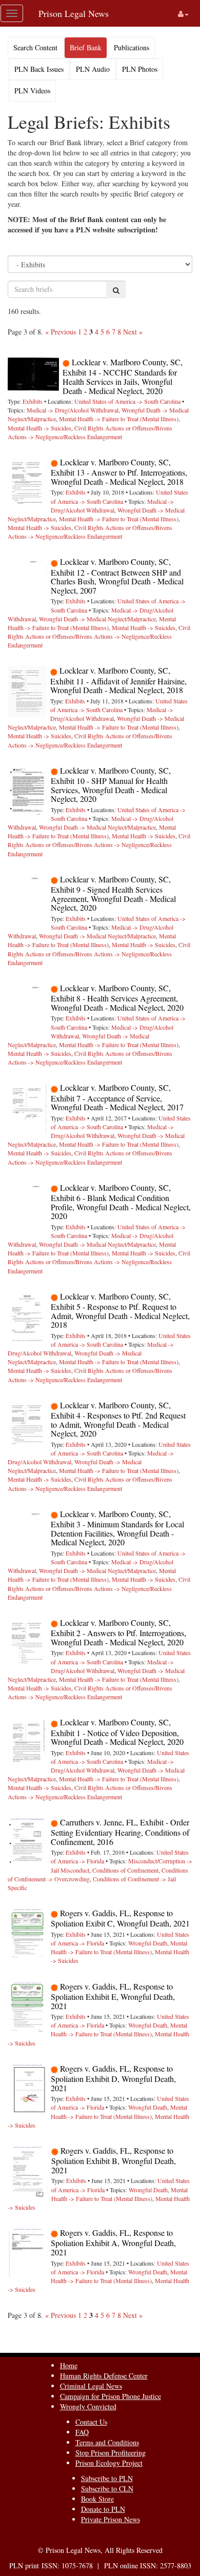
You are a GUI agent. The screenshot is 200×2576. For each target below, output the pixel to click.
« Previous (61, 332)
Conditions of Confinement (125, 1870)
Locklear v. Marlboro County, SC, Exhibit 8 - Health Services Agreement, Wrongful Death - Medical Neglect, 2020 (117, 998)
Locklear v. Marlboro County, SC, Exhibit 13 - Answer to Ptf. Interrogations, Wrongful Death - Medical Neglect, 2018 (119, 472)
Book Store (97, 2499)
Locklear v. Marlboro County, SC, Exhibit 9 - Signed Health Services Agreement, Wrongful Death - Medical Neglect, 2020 (113, 893)
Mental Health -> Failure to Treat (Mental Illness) (119, 419)
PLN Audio (93, 69)
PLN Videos (32, 91)
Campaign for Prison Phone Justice (111, 2396)
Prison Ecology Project (109, 2463)
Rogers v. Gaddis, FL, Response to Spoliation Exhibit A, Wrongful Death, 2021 (113, 2242)
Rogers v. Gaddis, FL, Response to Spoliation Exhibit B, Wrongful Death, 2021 (114, 2160)
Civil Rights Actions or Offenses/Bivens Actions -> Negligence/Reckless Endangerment (90, 432)
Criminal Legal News (91, 2386)
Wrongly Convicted (88, 2406)
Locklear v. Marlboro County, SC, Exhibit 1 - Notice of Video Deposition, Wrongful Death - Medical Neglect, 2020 (117, 1732)
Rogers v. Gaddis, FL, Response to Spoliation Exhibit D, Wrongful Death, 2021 (113, 2078)
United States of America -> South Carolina (127, 401)
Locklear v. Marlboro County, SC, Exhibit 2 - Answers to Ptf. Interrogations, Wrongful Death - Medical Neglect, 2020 (118, 1632)
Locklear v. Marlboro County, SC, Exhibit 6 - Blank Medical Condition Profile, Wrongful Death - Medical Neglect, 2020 (121, 1202)
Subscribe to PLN (107, 2478)
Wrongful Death (148, 1943)
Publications (132, 47)
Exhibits (33, 401)
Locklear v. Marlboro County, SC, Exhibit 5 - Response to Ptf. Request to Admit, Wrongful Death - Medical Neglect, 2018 (120, 1311)
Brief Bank (86, 47)
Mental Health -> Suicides (39, 428)
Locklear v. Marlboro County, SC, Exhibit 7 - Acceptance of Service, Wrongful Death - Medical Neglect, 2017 (117, 1097)
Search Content (35, 47)
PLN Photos (140, 69)
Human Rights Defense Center (104, 2376)
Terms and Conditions (107, 2442)
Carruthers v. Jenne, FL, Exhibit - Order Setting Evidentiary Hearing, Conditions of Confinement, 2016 (120, 1832)
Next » (133, 332)
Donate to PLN (103, 2509)
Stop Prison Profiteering (111, 2453)
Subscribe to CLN (107, 2489)
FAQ (82, 2432)
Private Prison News (111, 2519)
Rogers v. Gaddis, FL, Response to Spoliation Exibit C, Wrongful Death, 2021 (120, 1918)
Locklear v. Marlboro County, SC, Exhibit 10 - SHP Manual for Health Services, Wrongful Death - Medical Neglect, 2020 (111, 785)
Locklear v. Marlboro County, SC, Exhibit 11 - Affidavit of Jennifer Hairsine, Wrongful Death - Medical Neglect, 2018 (118, 680)
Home (69, 2365)
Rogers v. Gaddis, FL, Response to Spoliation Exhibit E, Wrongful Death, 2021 (113, 1996)
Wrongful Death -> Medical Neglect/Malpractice (97, 619)
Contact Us (91, 2422)
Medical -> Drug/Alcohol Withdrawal (73, 410)
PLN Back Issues (39, 69)
